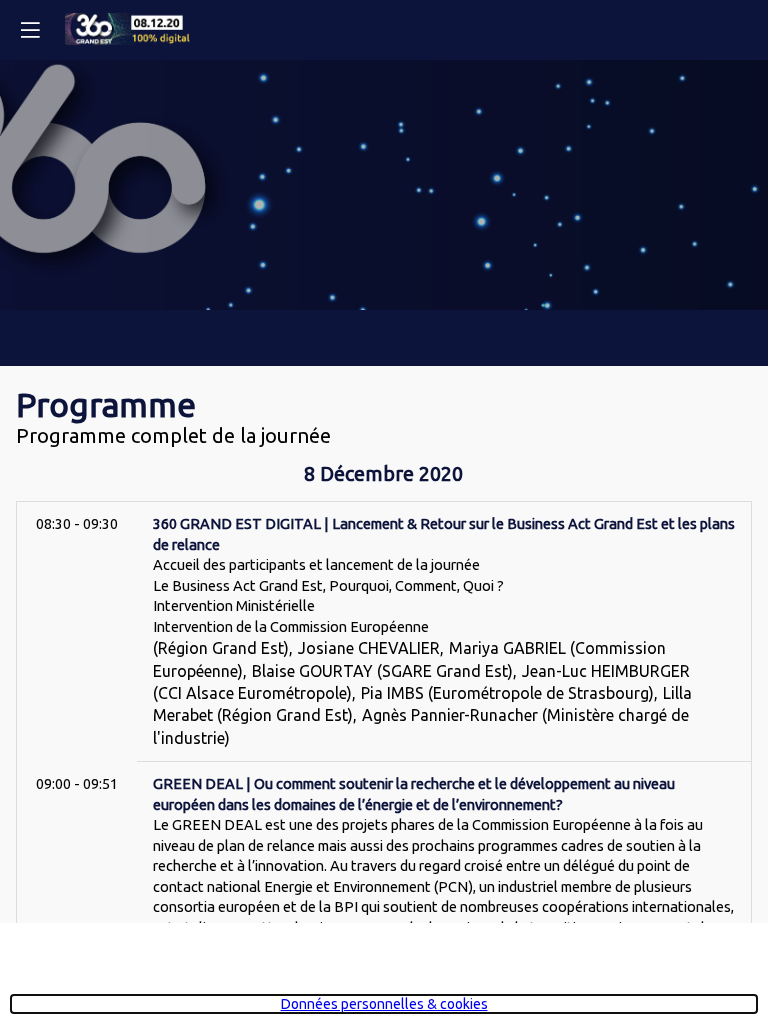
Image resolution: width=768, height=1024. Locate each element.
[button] (30, 30)
